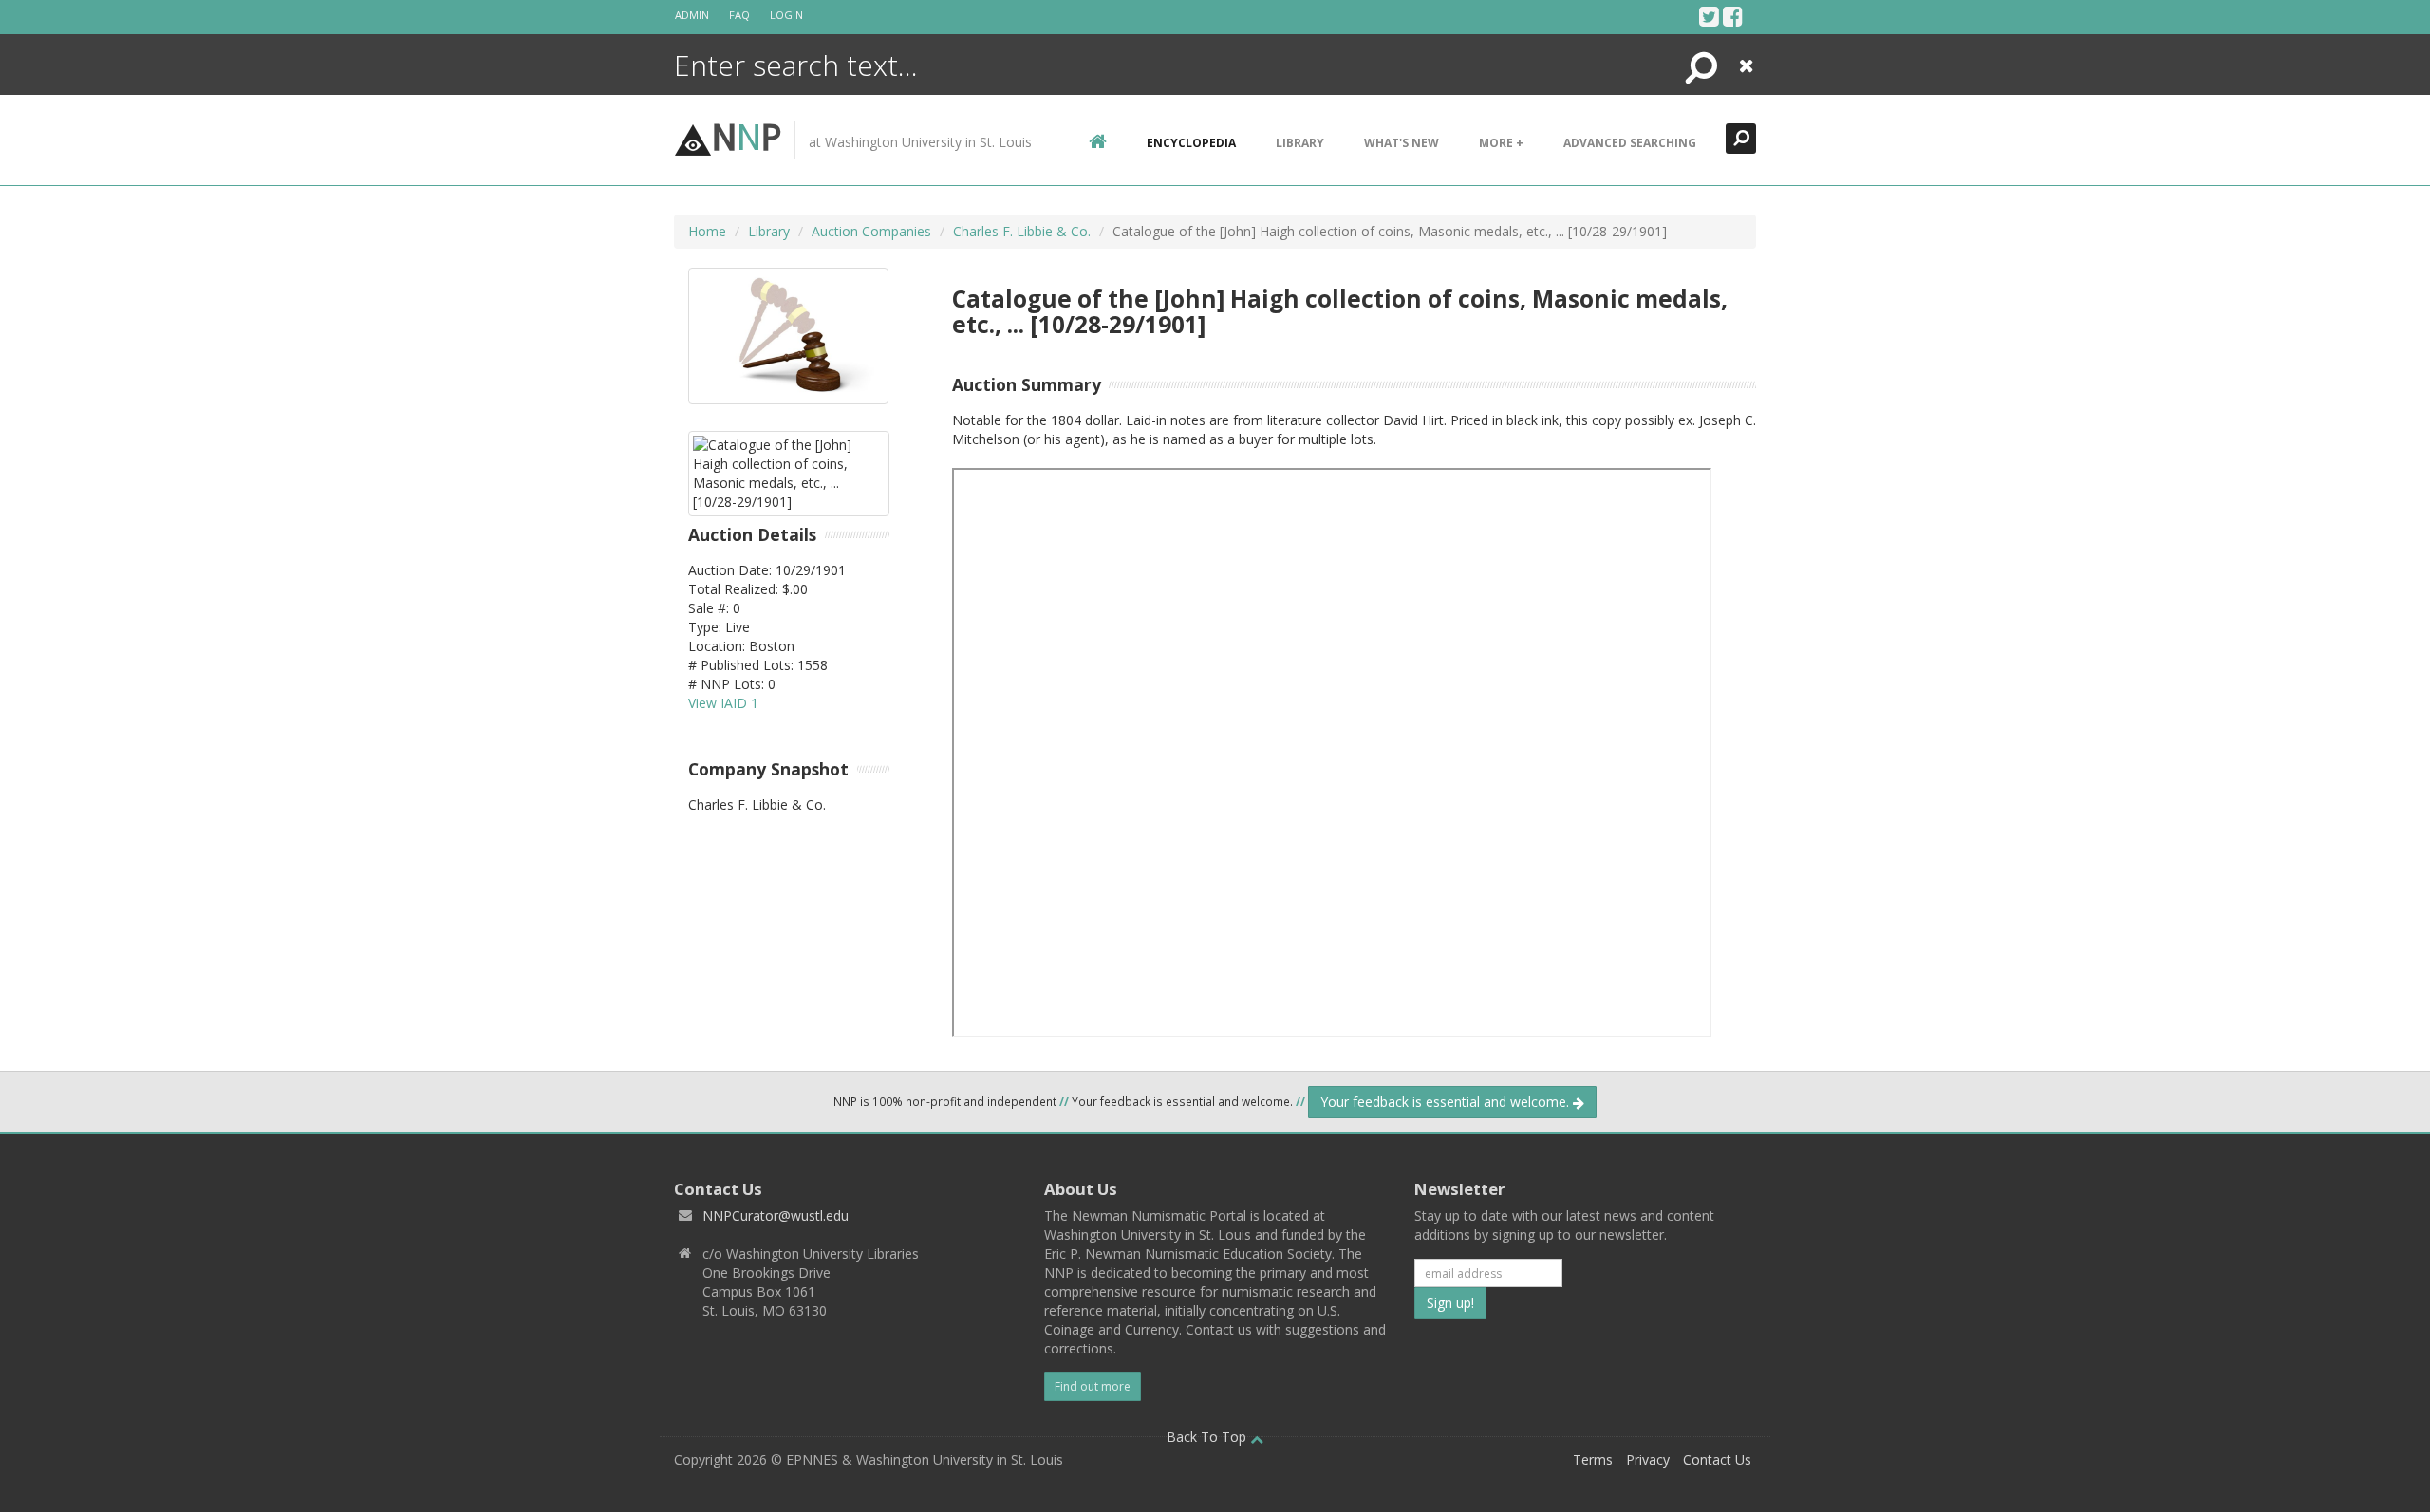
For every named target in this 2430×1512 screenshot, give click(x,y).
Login (786, 15)
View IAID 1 (723, 703)
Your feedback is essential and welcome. (1447, 1101)
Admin (692, 15)
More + (1501, 143)
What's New (1402, 143)
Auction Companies (871, 231)
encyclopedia (1191, 143)
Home (707, 231)
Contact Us (1717, 1459)
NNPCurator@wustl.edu (776, 1215)
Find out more (1093, 1386)
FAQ (739, 15)
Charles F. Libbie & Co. (1022, 231)
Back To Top (1208, 1437)
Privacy (1648, 1459)
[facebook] (1733, 16)
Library (1300, 143)
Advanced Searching (1630, 143)
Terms (1593, 1459)
